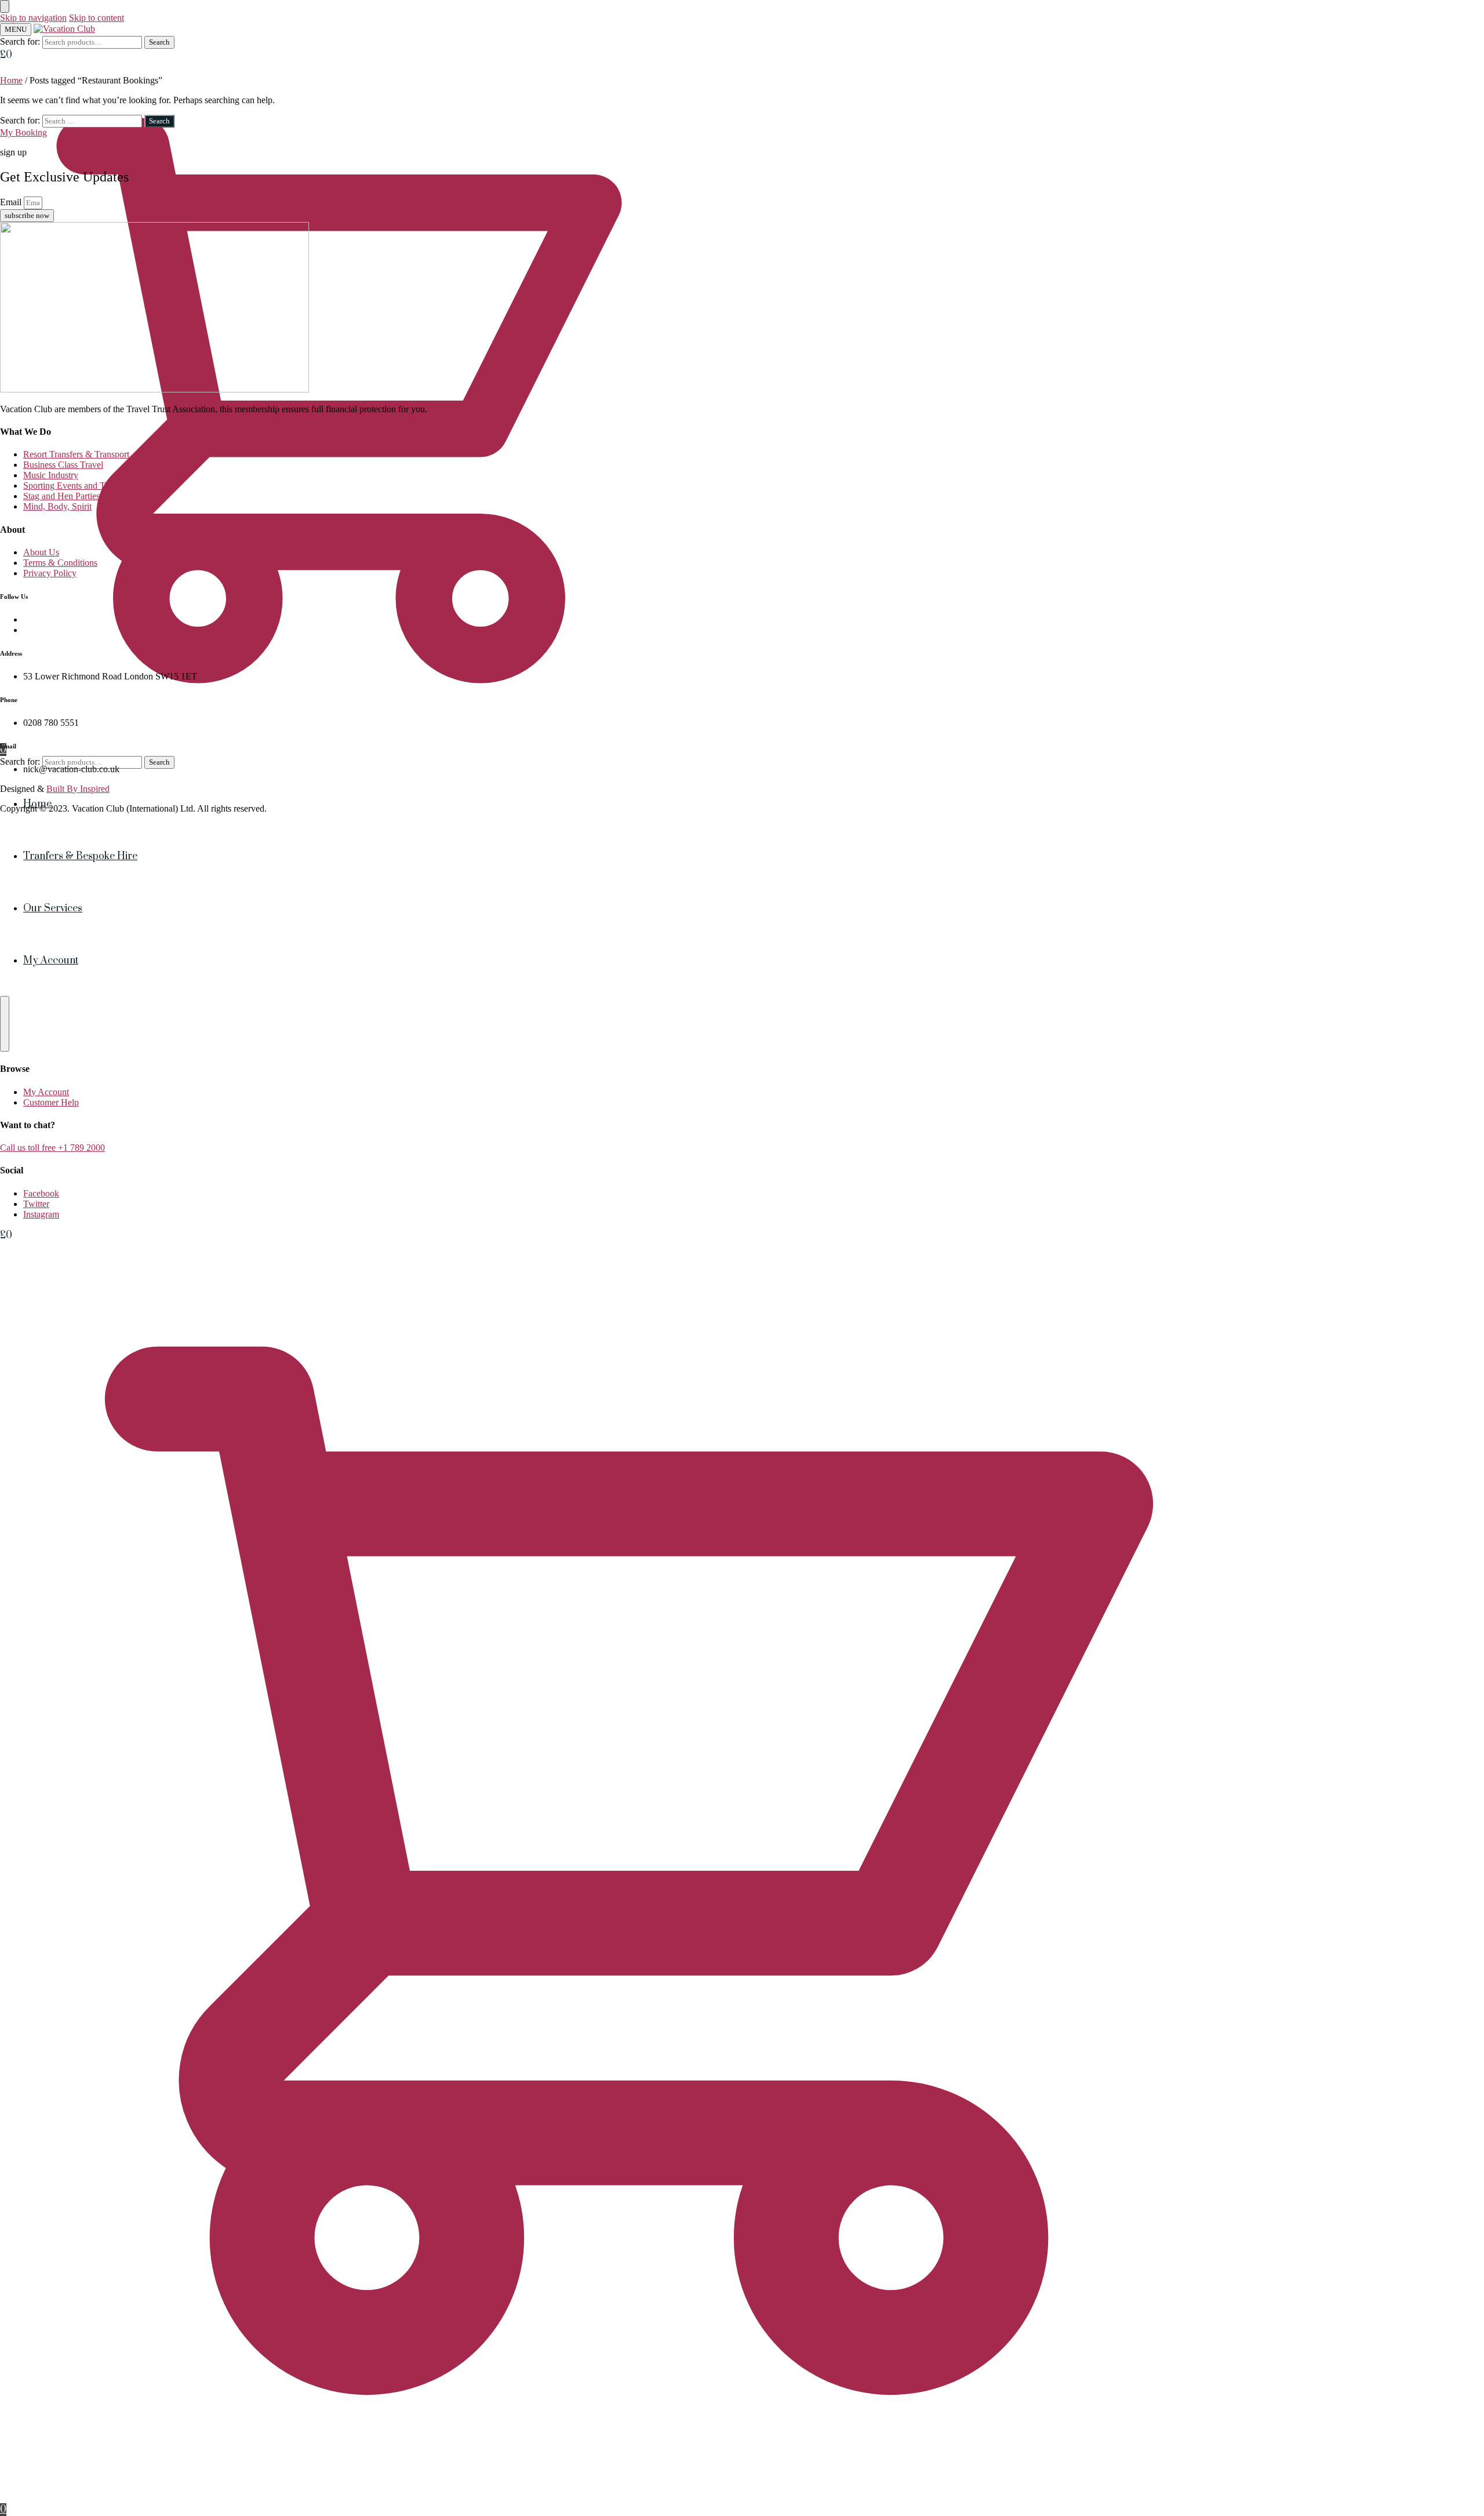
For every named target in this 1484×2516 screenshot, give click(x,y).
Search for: (20, 41)
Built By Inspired (78, 789)
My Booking (23, 132)
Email (12, 202)
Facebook (41, 1193)
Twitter (36, 1204)
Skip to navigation (33, 18)
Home (11, 80)
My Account (46, 1092)
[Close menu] (5, 6)
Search (159, 42)
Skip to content (97, 18)
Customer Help (51, 1102)
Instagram (41, 1214)
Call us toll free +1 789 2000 (52, 1148)
